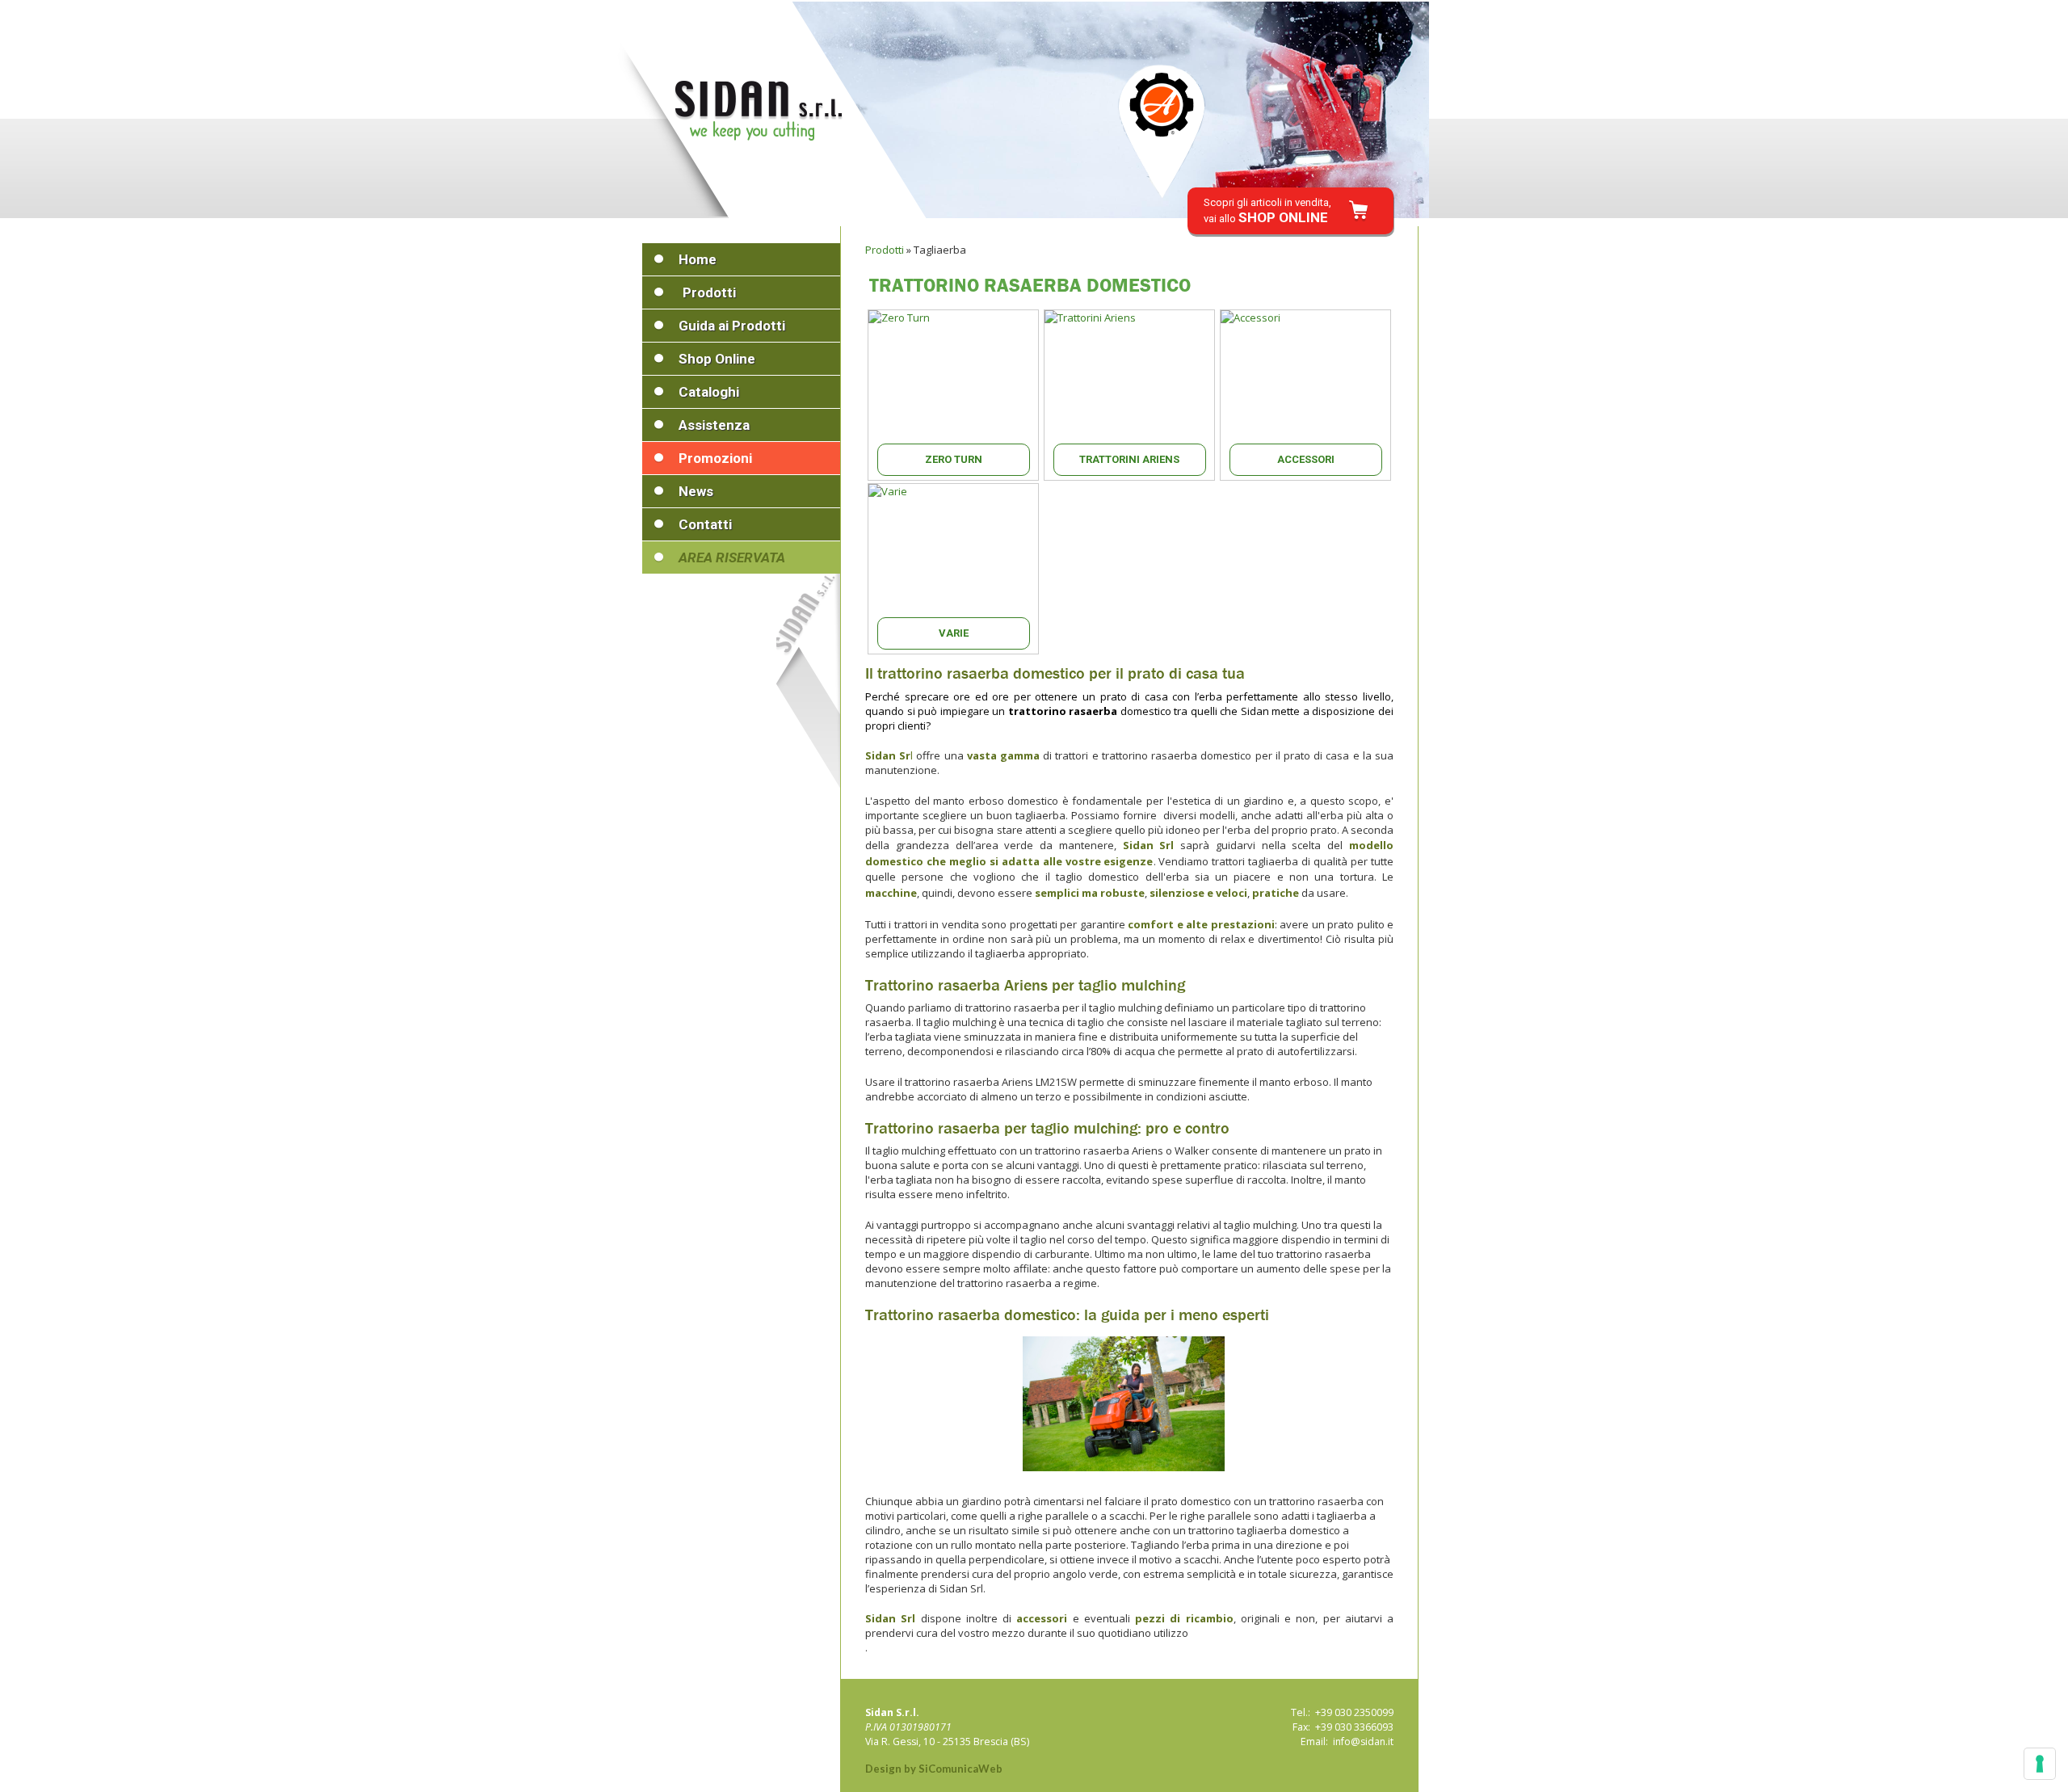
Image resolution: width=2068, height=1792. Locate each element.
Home (698, 259)
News (696, 491)
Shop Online (717, 359)
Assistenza (714, 425)
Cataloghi (709, 392)
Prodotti (709, 292)
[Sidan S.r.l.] (759, 111)
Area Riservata (732, 557)
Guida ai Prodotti (732, 326)
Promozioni (715, 458)
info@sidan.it (1363, 1742)
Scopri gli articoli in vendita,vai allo (1267, 211)
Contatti (705, 524)
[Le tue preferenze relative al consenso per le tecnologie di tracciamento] (2040, 1764)
